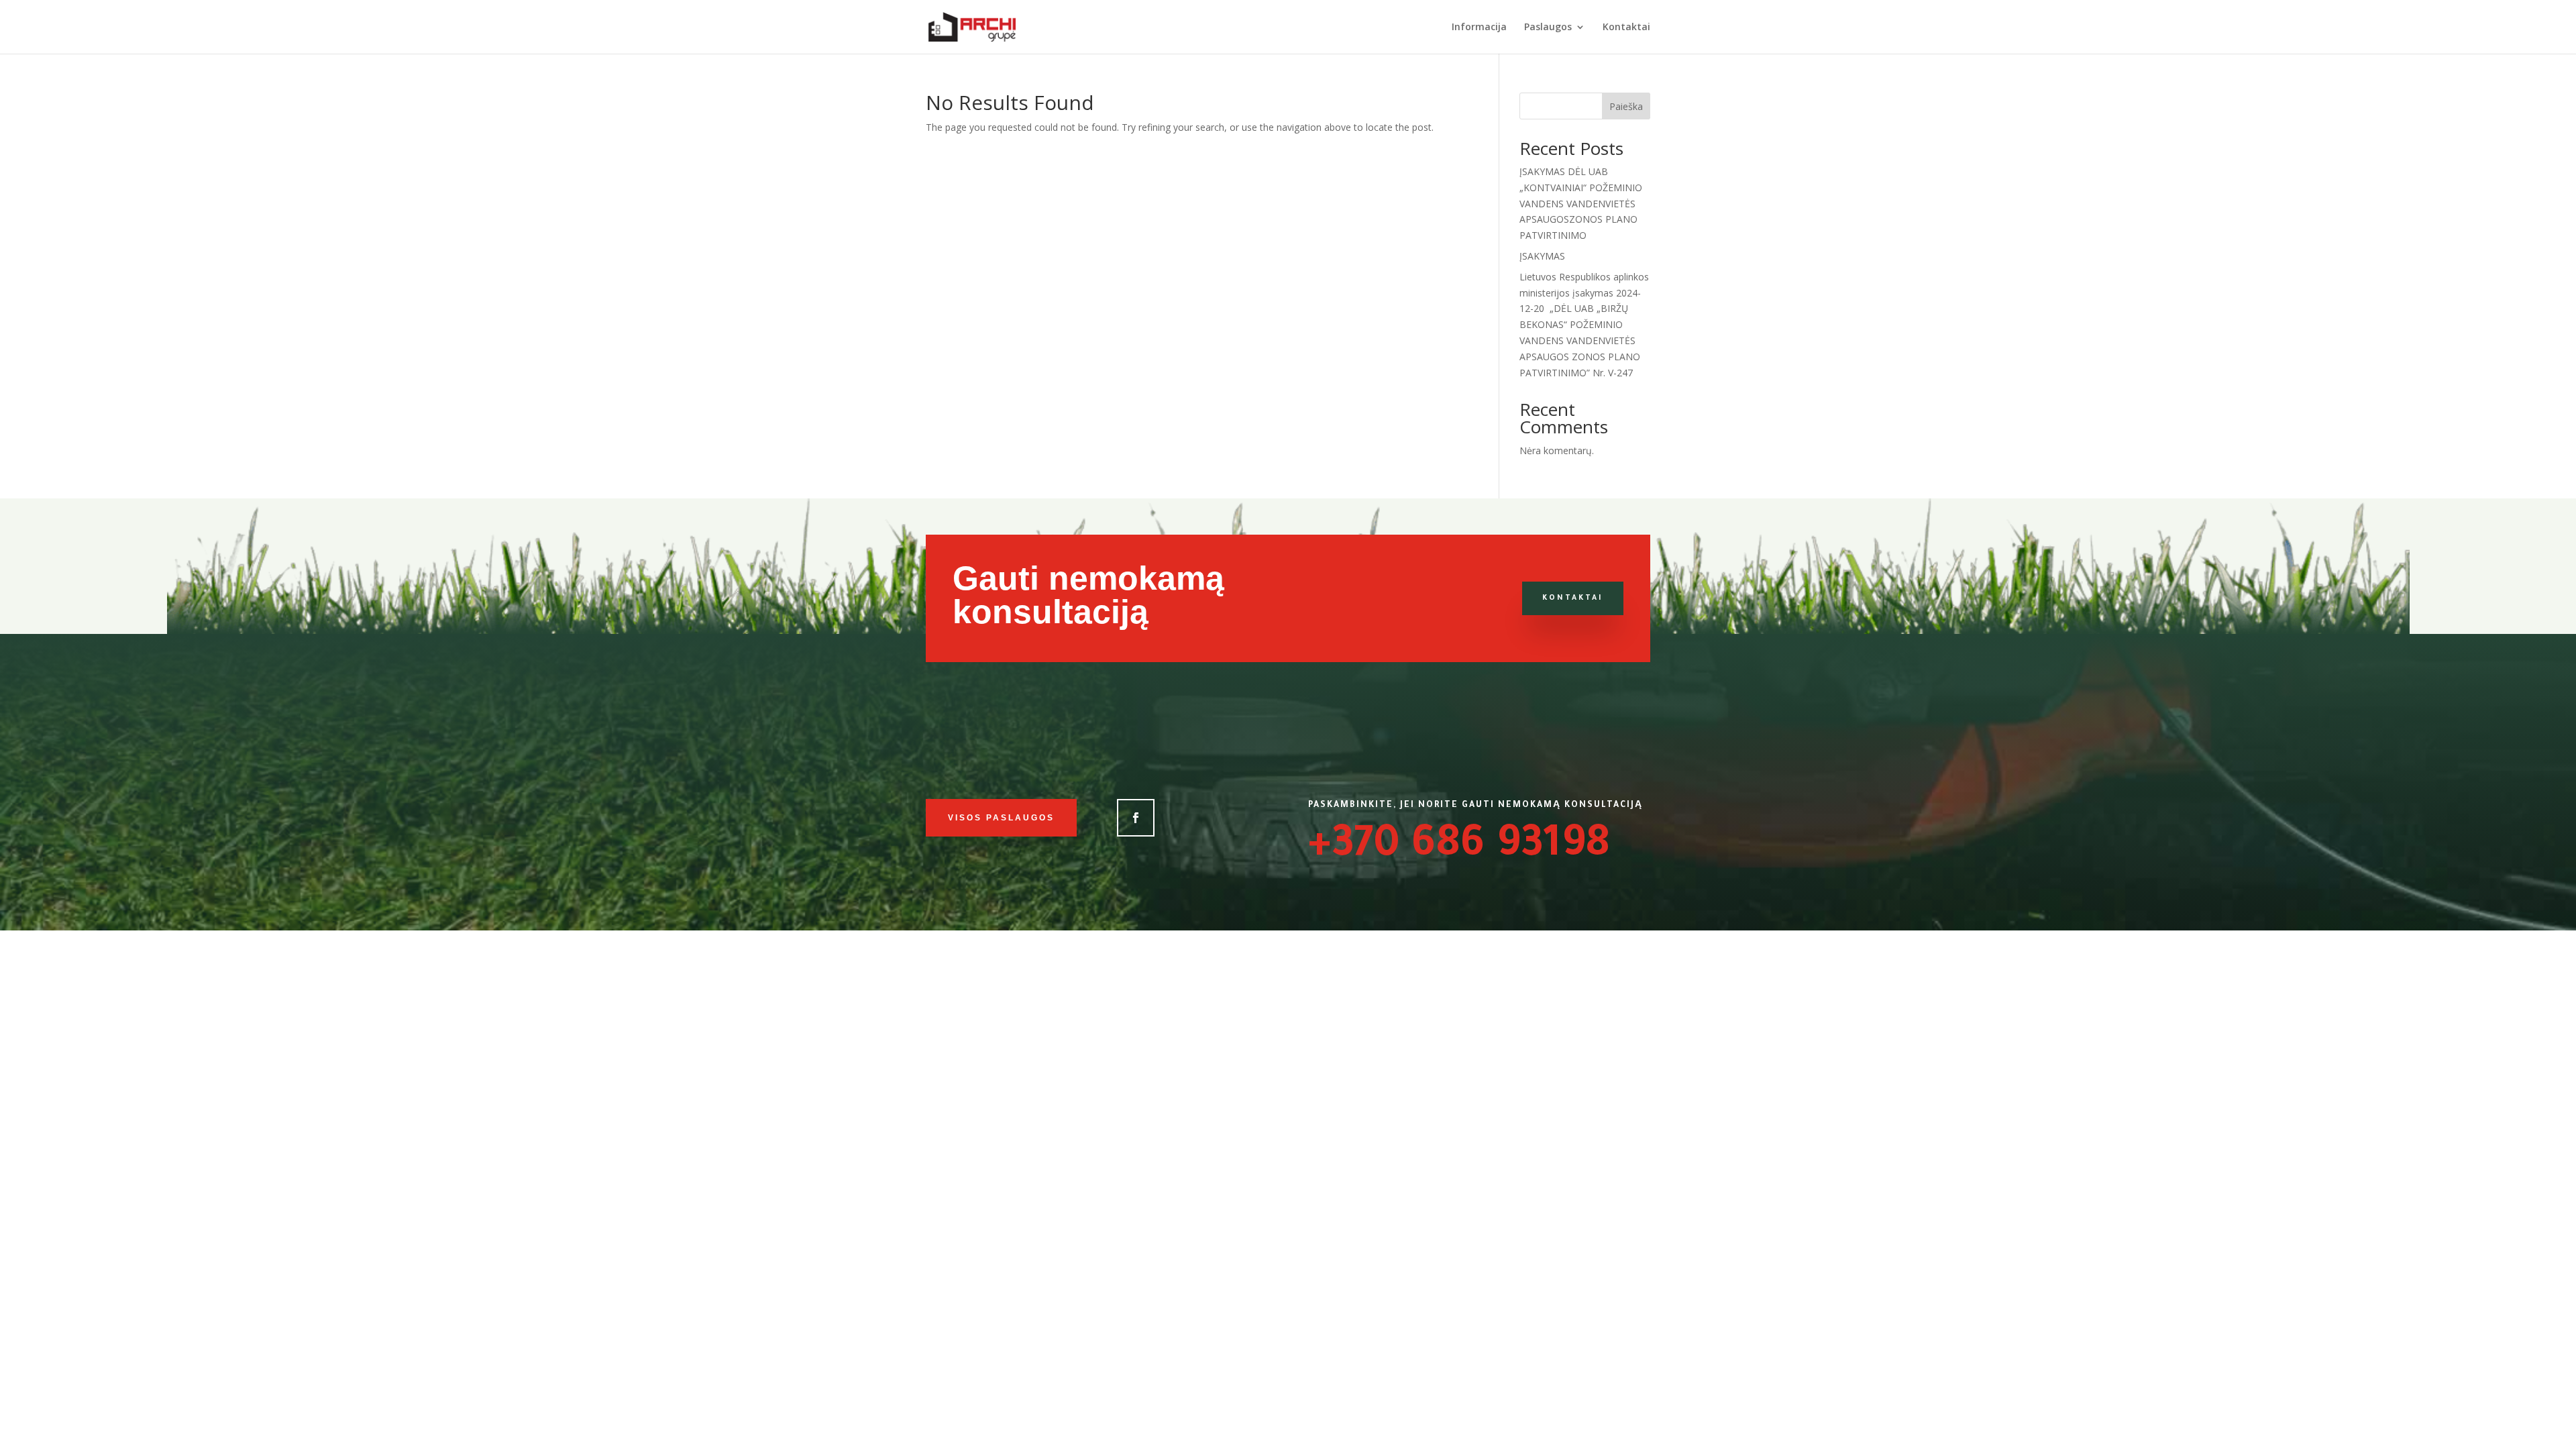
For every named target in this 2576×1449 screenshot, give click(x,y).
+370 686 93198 (1459, 848)
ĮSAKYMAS (1542, 256)
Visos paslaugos (1001, 818)
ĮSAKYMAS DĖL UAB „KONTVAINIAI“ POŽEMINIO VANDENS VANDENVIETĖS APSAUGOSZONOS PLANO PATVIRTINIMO (1581, 203)
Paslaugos (1548, 28)
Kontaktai (1626, 28)
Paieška (1626, 106)
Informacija (1479, 28)
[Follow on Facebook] (1136, 818)
